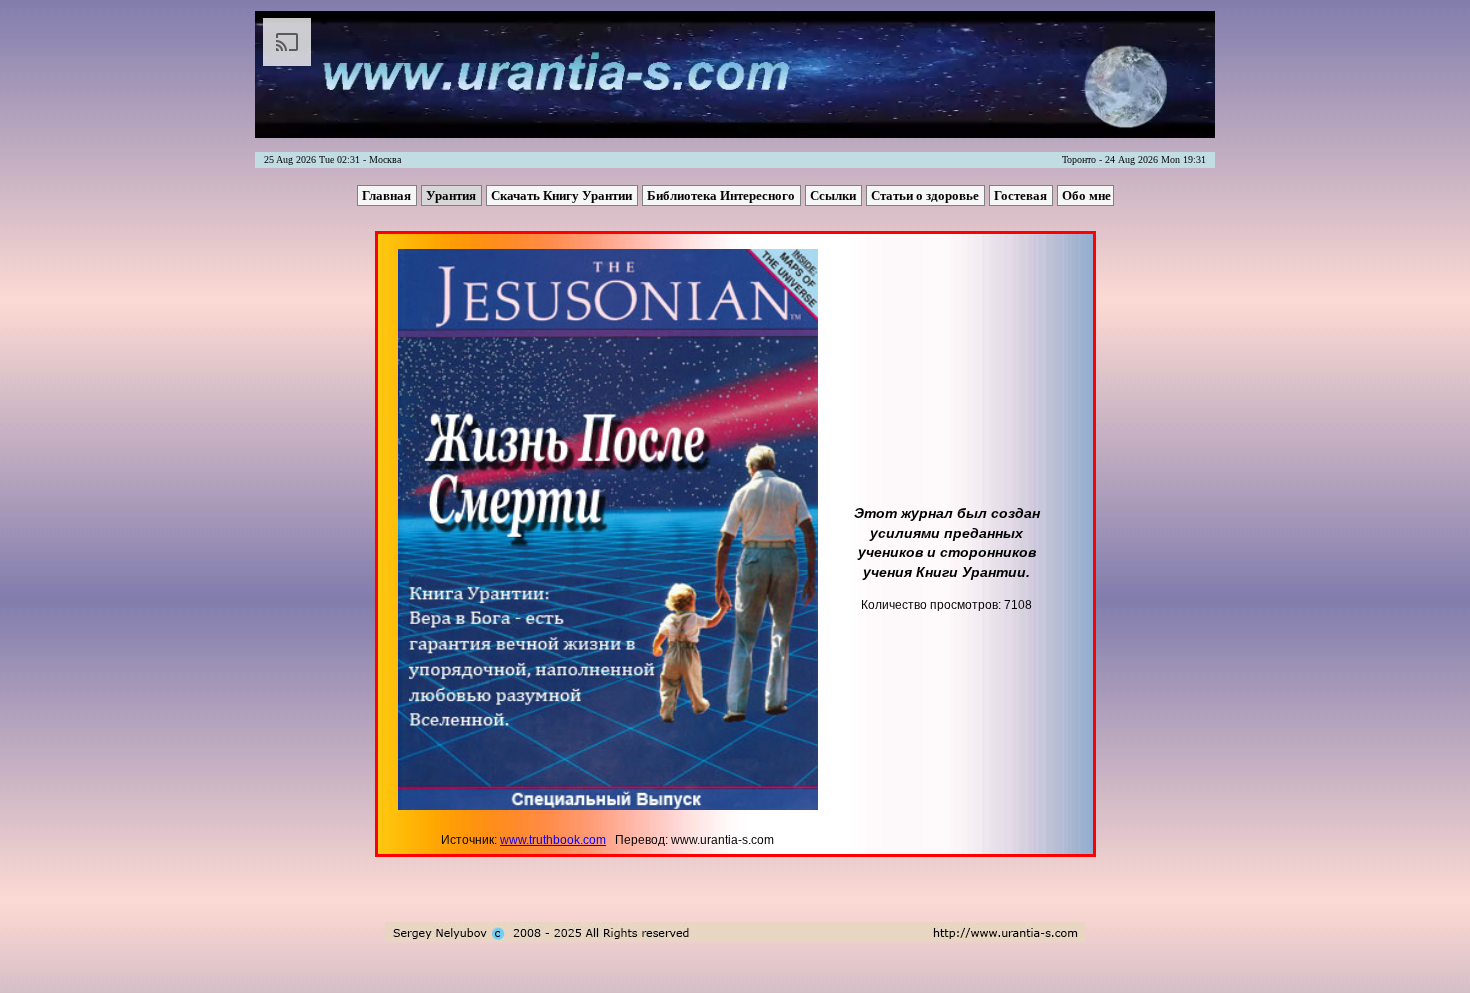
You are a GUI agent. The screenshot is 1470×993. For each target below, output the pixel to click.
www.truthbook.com (553, 840)
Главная (388, 195)
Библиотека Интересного (722, 195)
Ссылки (834, 195)
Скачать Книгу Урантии (563, 195)
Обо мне (1086, 195)
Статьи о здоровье (926, 195)
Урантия (452, 195)
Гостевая (1022, 195)
